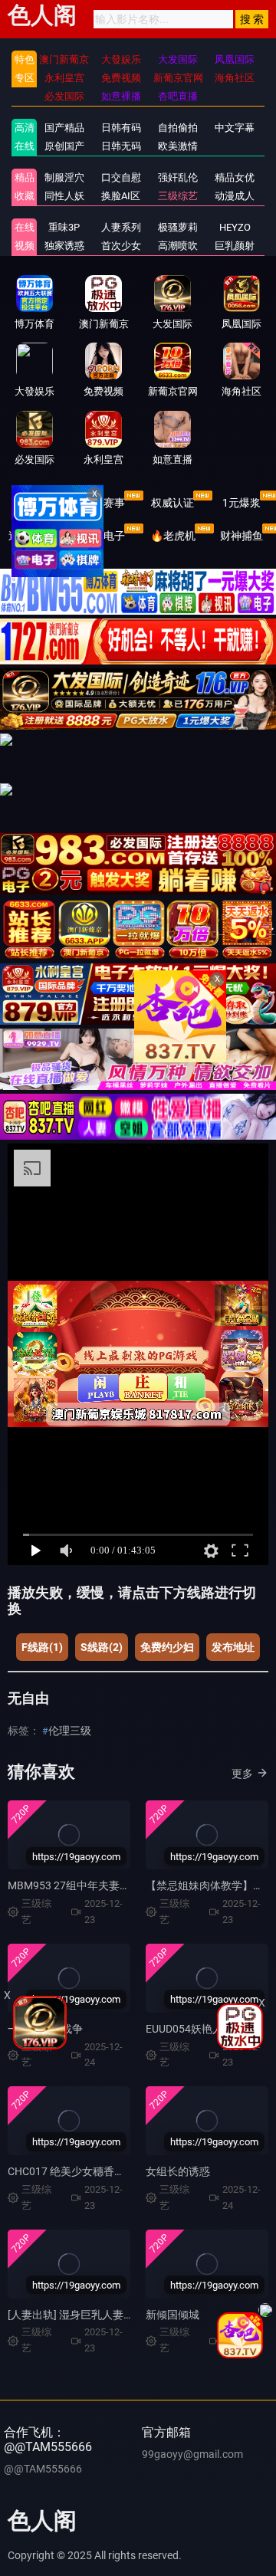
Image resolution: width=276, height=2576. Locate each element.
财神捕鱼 (242, 536)
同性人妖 (64, 196)
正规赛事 (103, 503)
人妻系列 (121, 227)
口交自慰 (121, 177)
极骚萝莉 (178, 227)
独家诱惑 (64, 246)
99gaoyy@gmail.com (192, 2454)
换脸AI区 (121, 196)
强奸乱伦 (178, 177)
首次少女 (121, 246)
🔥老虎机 (173, 536)
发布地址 (233, 1647)
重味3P (64, 227)
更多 (242, 1774)
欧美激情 (178, 146)
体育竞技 (34, 503)
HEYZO (235, 227)
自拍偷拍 (178, 128)
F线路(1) (42, 1647)
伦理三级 (70, 1731)
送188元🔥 (35, 536)
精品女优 (235, 177)
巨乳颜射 (235, 246)
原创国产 (64, 146)
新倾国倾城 (172, 2315)
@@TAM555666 (43, 2469)
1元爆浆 (242, 503)
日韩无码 (121, 146)
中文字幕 (235, 128)
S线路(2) (102, 1647)
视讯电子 (103, 536)
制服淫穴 (64, 177)
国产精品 (64, 128)
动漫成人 (235, 196)
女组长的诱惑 (178, 2171)
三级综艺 (178, 196)
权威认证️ (172, 503)
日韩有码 (121, 128)
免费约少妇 (167, 1647)
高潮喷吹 (178, 246)
